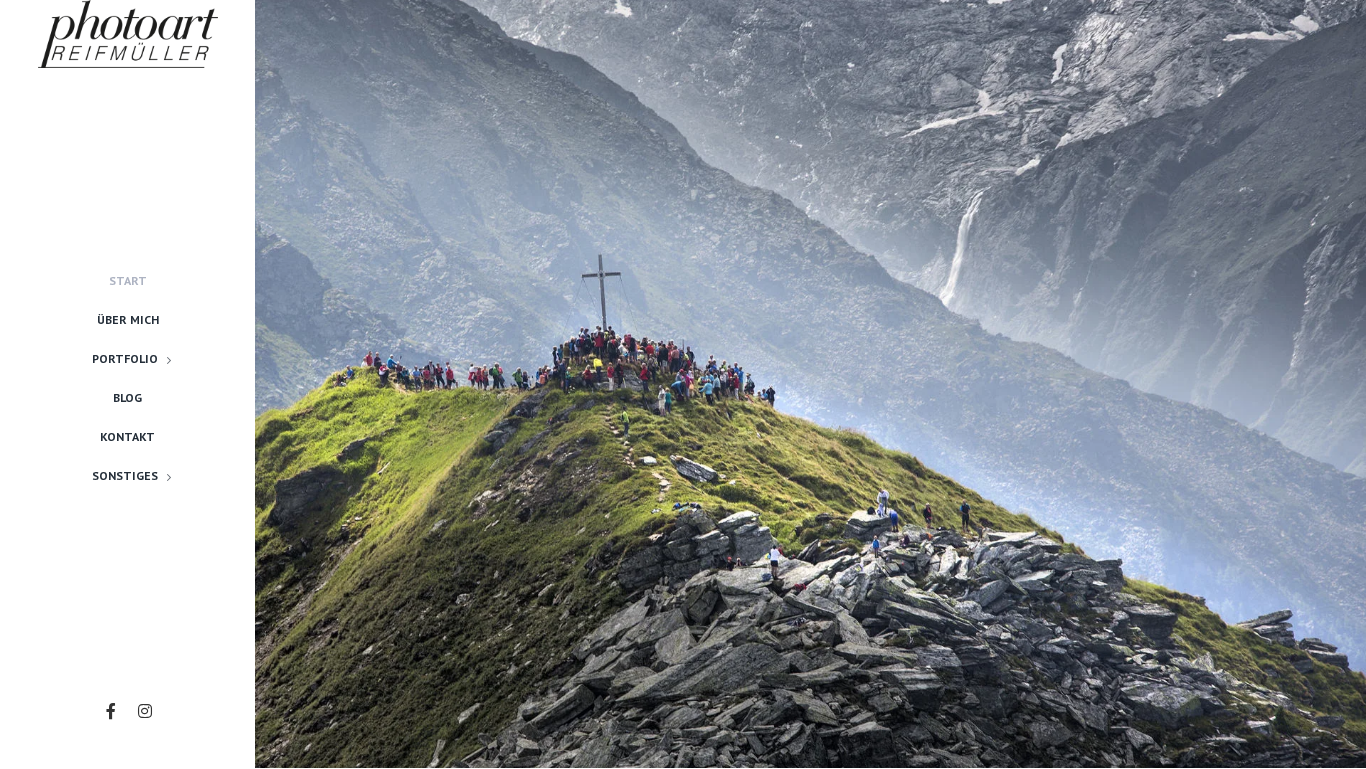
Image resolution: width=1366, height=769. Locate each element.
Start (128, 280)
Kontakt (127, 436)
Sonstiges (125, 475)
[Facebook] (111, 711)
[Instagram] (145, 711)
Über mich (128, 319)
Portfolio (125, 358)
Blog (127, 397)
